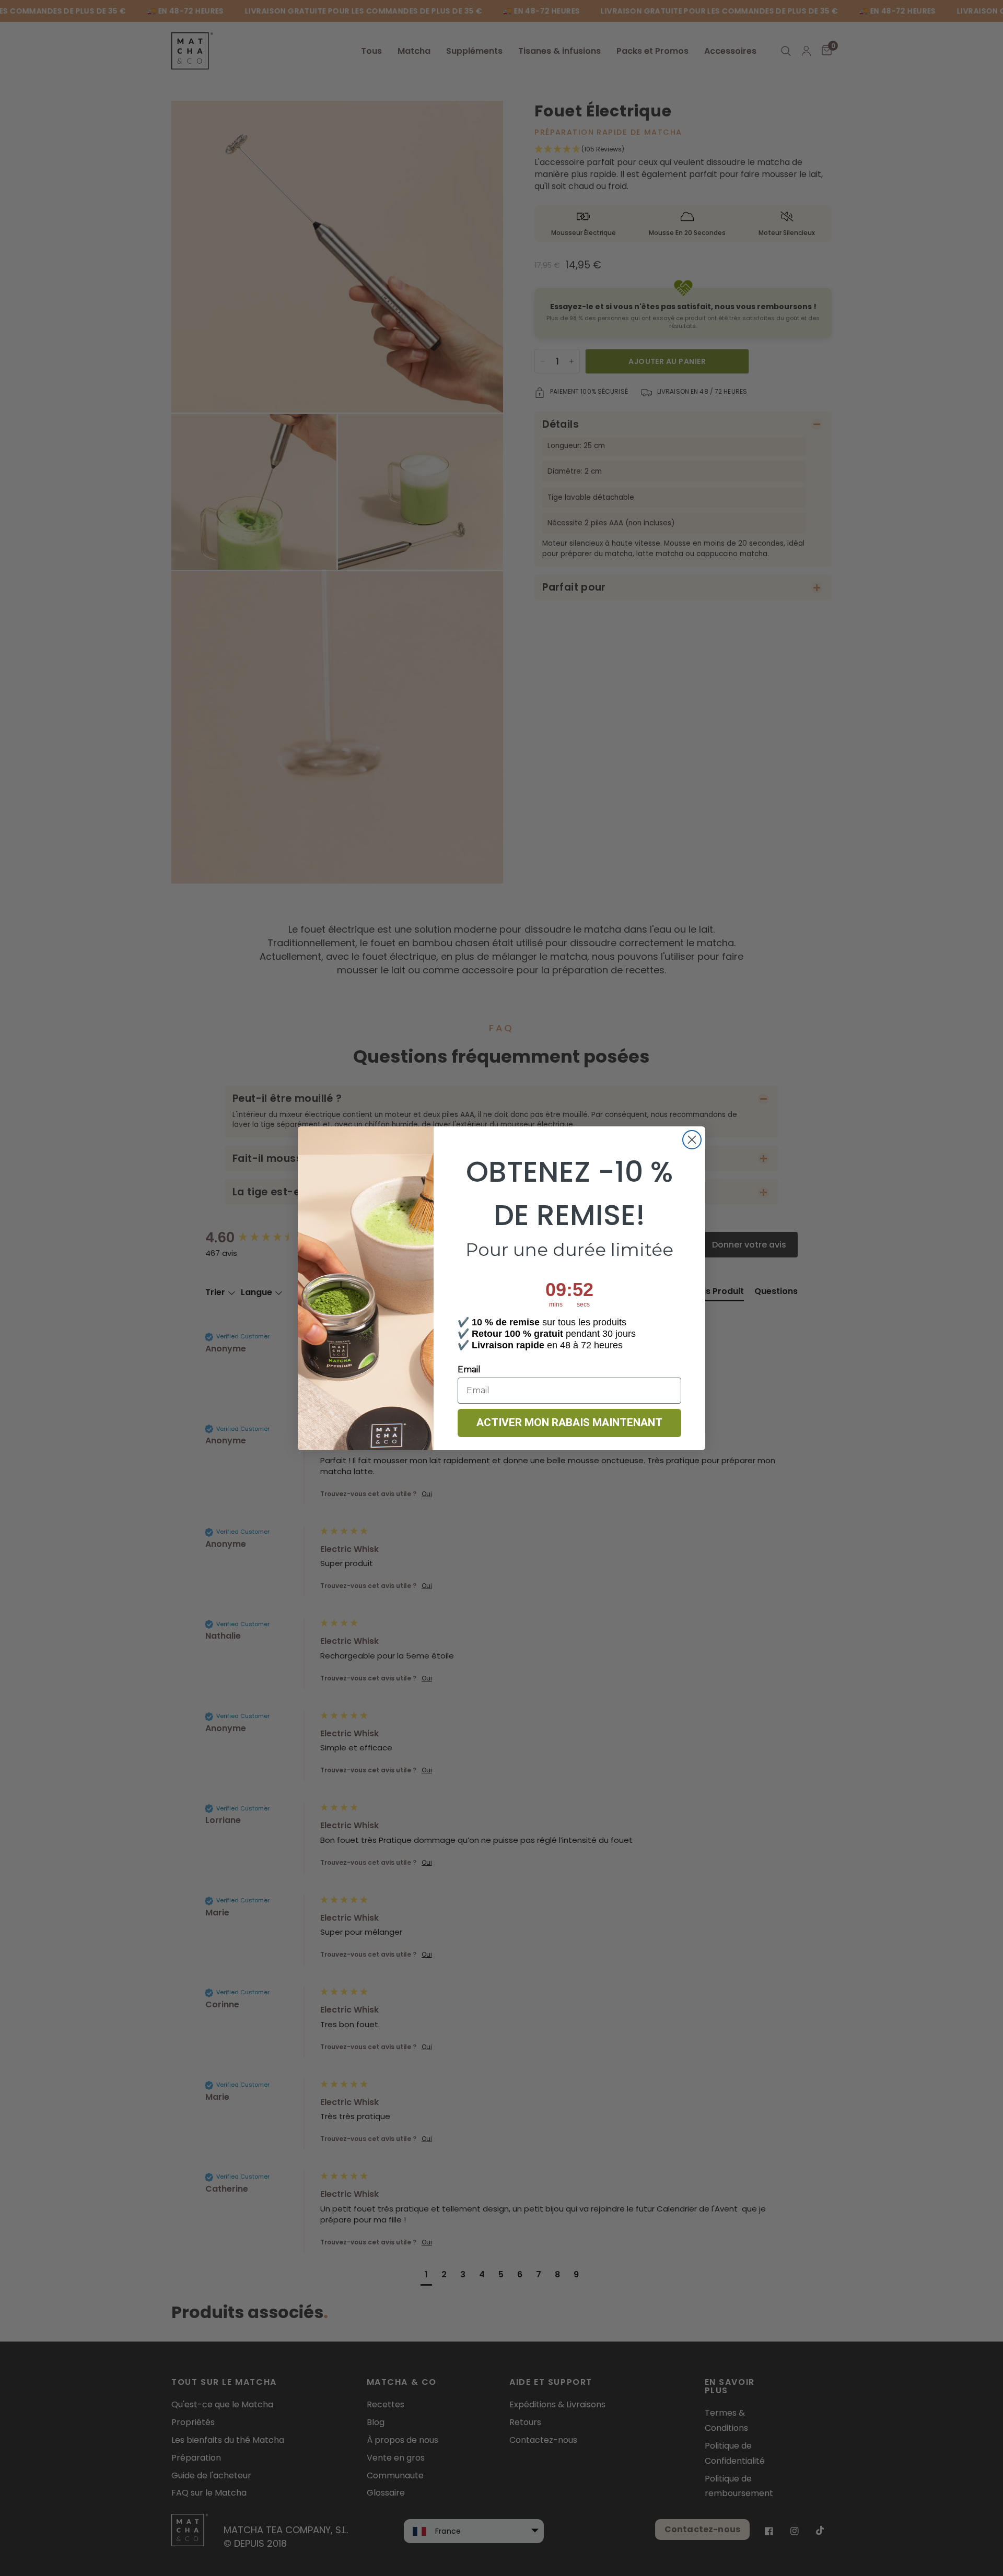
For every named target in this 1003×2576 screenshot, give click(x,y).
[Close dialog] (692, 1140)
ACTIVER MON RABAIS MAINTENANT (569, 1422)
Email (469, 1369)
